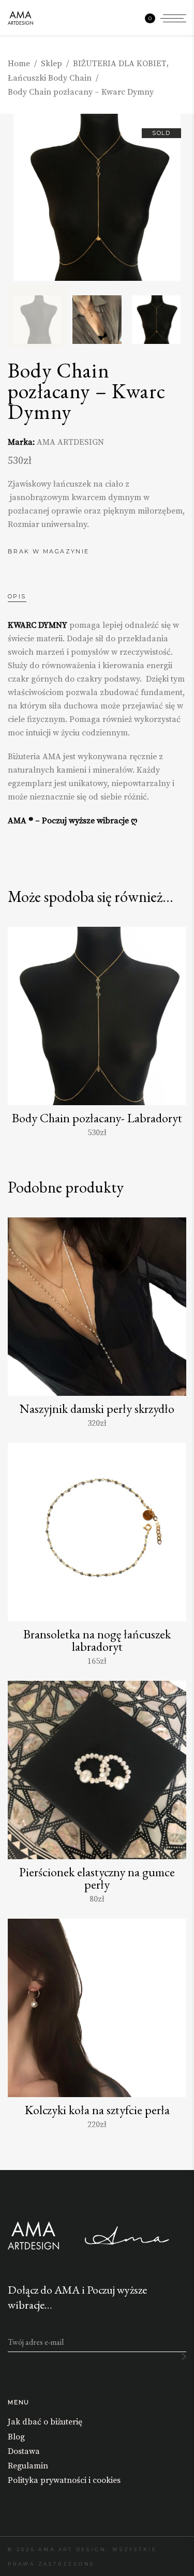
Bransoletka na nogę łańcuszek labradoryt (97, 1640)
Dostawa (24, 2451)
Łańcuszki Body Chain (50, 78)
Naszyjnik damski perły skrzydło (97, 1408)
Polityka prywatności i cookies (64, 2480)
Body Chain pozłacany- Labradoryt (97, 1118)
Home (19, 64)
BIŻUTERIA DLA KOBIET (120, 64)
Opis (17, 596)
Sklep (51, 64)
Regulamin (28, 2466)
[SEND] (184, 2356)
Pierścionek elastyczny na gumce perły (97, 1878)
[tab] (27, 596)
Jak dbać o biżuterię (45, 2422)
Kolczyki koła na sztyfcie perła (97, 2110)
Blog (16, 2437)
